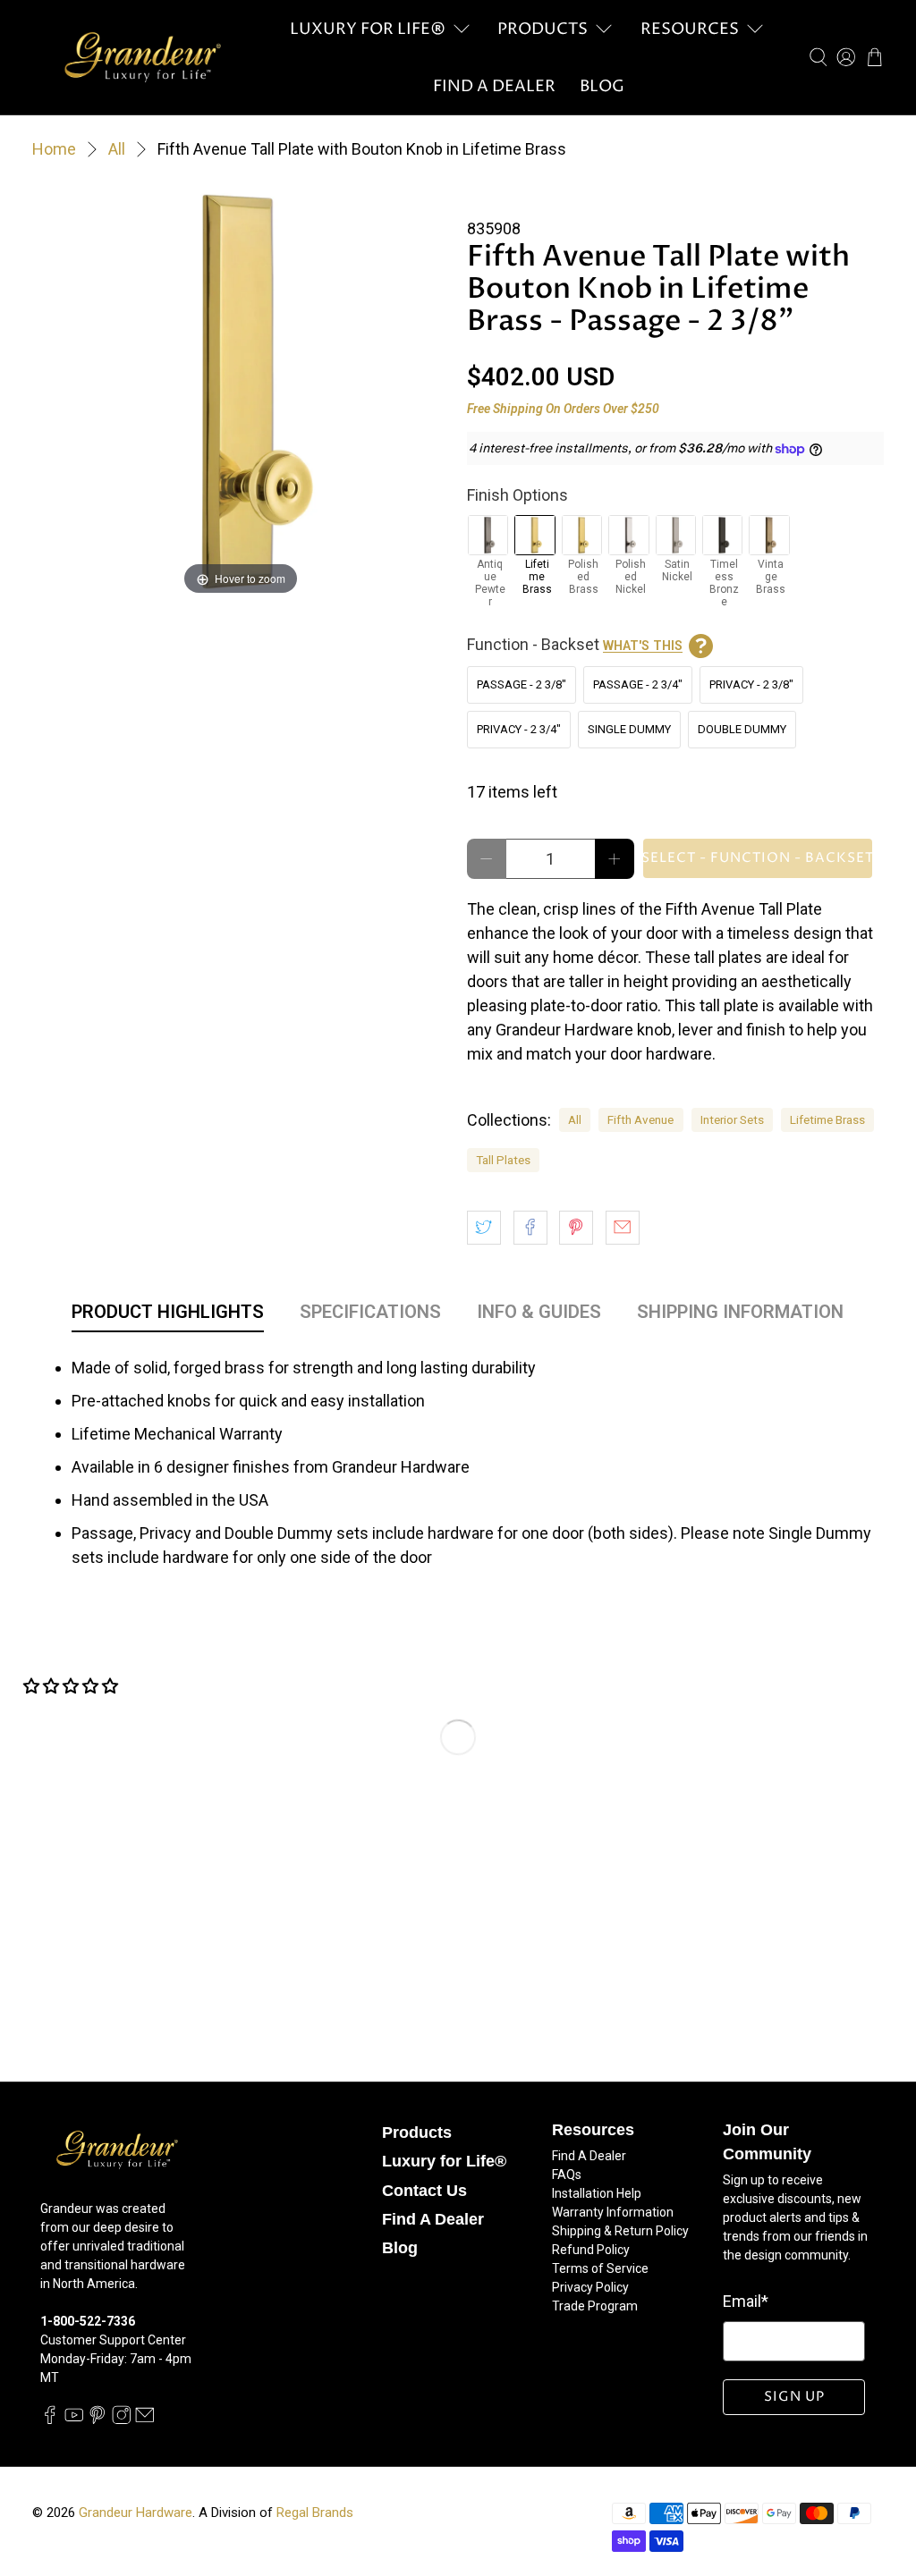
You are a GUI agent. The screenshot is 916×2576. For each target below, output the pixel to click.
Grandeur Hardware (136, 2513)
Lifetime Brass (827, 1119)
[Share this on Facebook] (530, 1228)
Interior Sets (732, 1119)
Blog (602, 86)
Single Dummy (629, 729)
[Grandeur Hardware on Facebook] (50, 2420)
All (117, 149)
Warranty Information (613, 2212)
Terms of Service (600, 2268)
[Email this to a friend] (623, 1228)
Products (543, 29)
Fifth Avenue (640, 1119)
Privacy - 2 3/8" (751, 684)
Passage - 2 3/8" (522, 684)
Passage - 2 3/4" (638, 684)
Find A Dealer (494, 86)
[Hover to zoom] (241, 390)
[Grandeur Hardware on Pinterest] (98, 2420)
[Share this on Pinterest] (576, 1228)
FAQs (567, 2175)
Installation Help (597, 2193)
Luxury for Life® (368, 29)
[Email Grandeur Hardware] (145, 2420)
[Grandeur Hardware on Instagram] (122, 2420)
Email (746, 2301)
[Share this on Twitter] (484, 1228)
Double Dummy (742, 729)
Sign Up (794, 2397)
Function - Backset (575, 644)
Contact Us (424, 2191)
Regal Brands (315, 2513)
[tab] (168, 1315)
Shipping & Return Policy (620, 2231)
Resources (690, 29)
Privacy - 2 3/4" (519, 729)
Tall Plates (503, 1160)
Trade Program (595, 2306)
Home (54, 149)
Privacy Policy (590, 2287)
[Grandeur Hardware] (142, 57)
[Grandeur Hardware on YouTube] (74, 2420)
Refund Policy (591, 2250)
